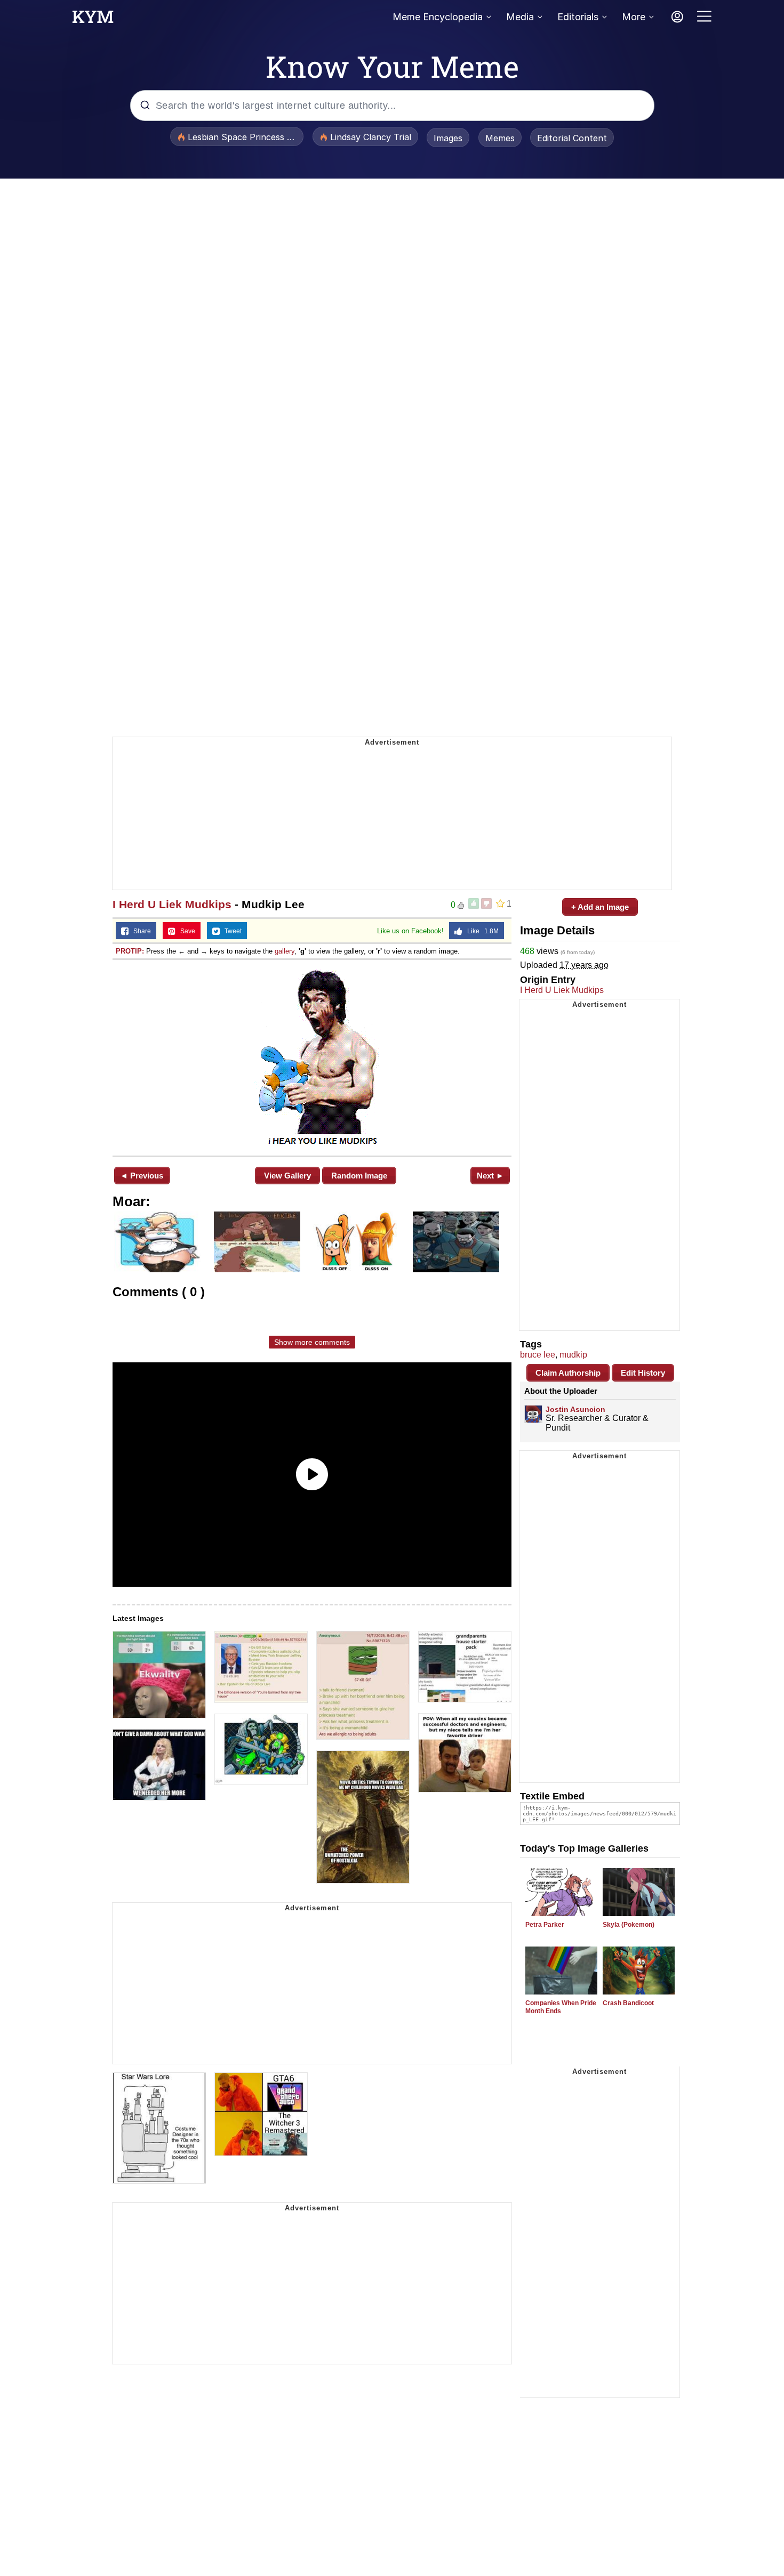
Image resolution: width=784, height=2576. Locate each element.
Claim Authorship (568, 1373)
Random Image (359, 1176)
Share (140, 931)
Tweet (231, 931)
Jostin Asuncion (575, 1409)
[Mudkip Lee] (312, 1057)
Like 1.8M (481, 931)
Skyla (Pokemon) (629, 1925)
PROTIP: (130, 951)
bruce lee (538, 1355)
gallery (285, 951)
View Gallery (287, 1176)
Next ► (490, 1176)
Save (185, 931)
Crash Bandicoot (628, 2003)
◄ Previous (142, 1176)
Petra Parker (545, 1925)
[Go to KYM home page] (93, 20)
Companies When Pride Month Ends (561, 2007)
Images (448, 138)
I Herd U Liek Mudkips (172, 904)
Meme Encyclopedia (438, 17)
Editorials (578, 17)
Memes (500, 138)
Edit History (643, 1373)
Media (520, 17)
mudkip (573, 1355)
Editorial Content (572, 138)
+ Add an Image (600, 907)
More (634, 17)
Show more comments (312, 1342)
